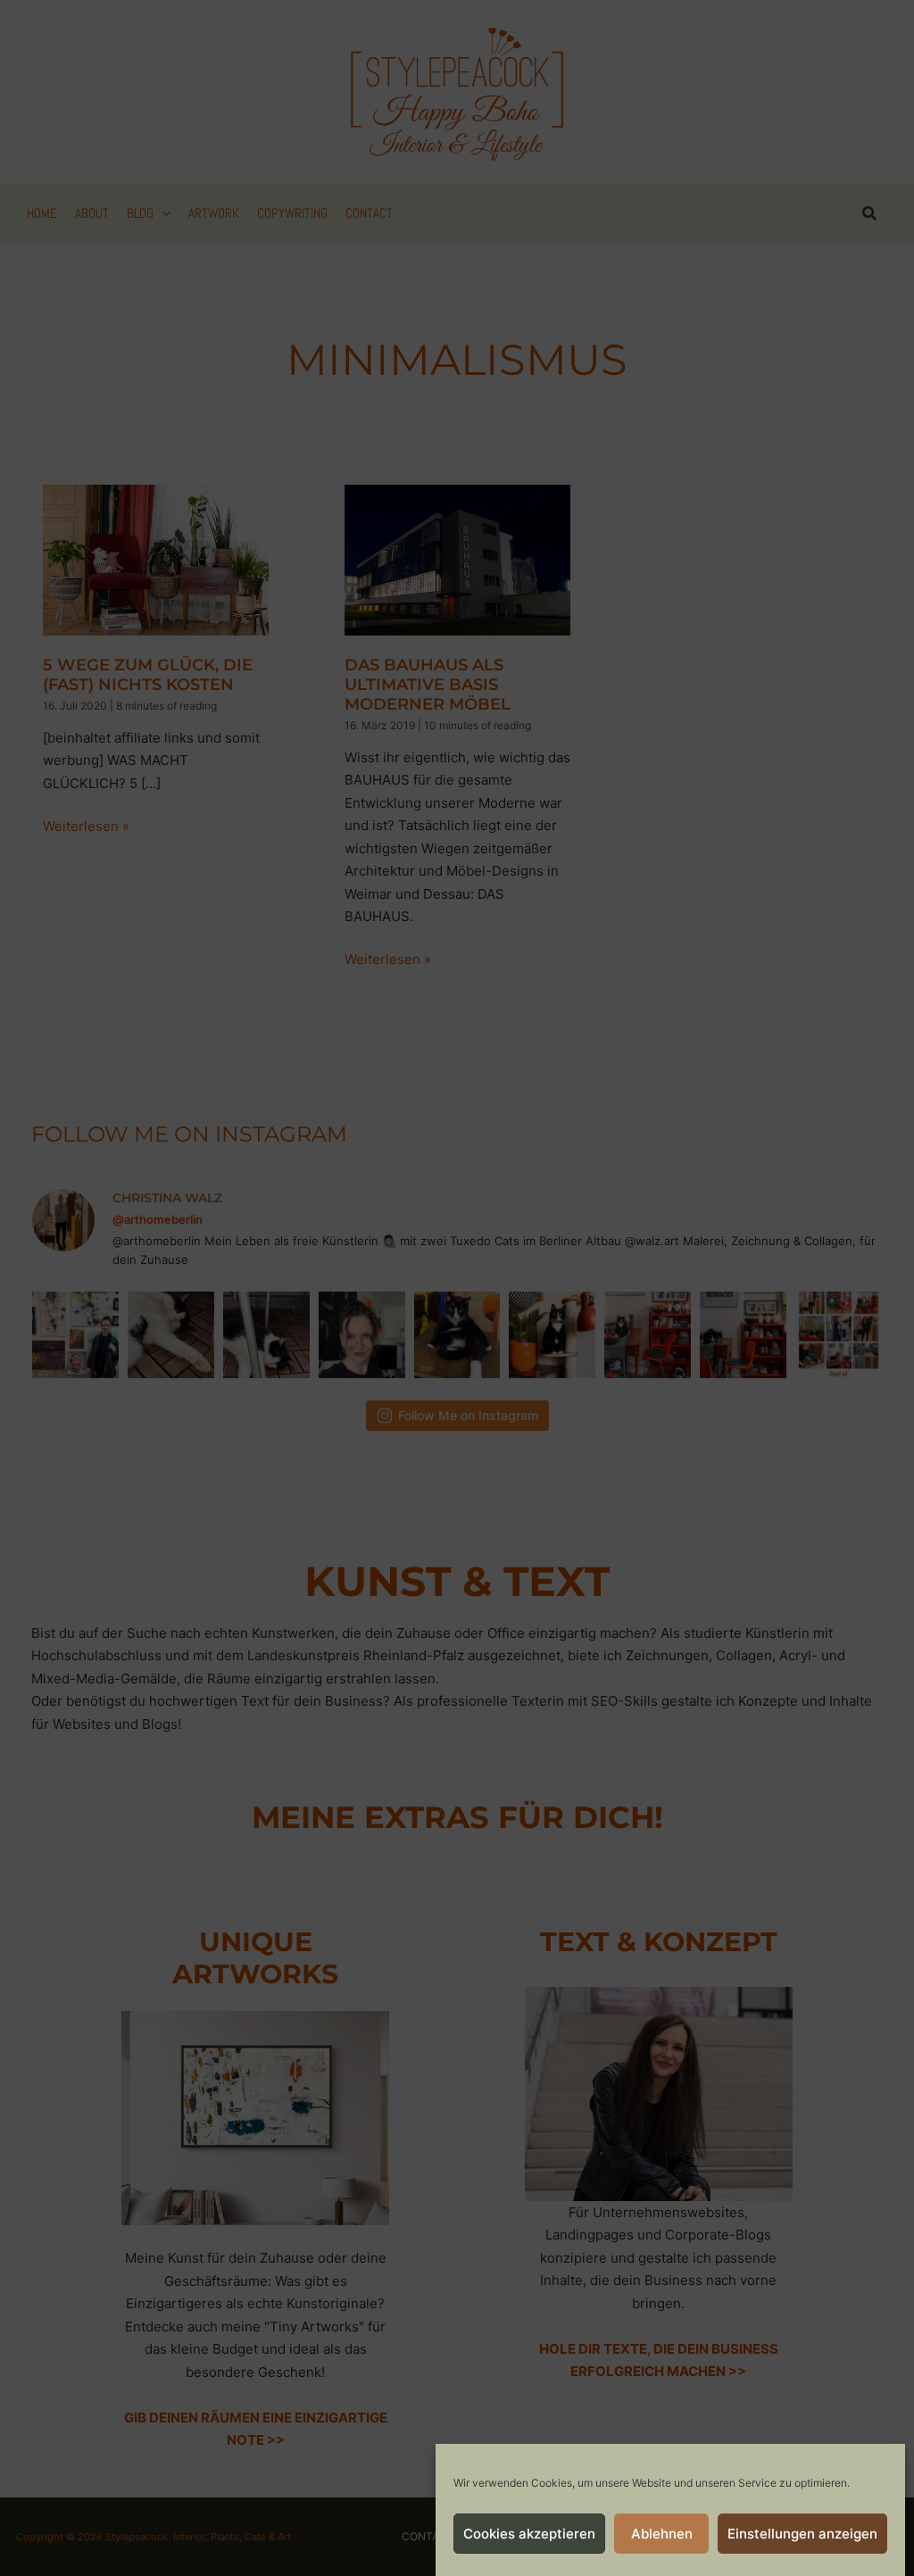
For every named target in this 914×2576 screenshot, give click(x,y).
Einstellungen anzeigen (802, 2534)
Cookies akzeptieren (529, 2534)
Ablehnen (662, 2534)
